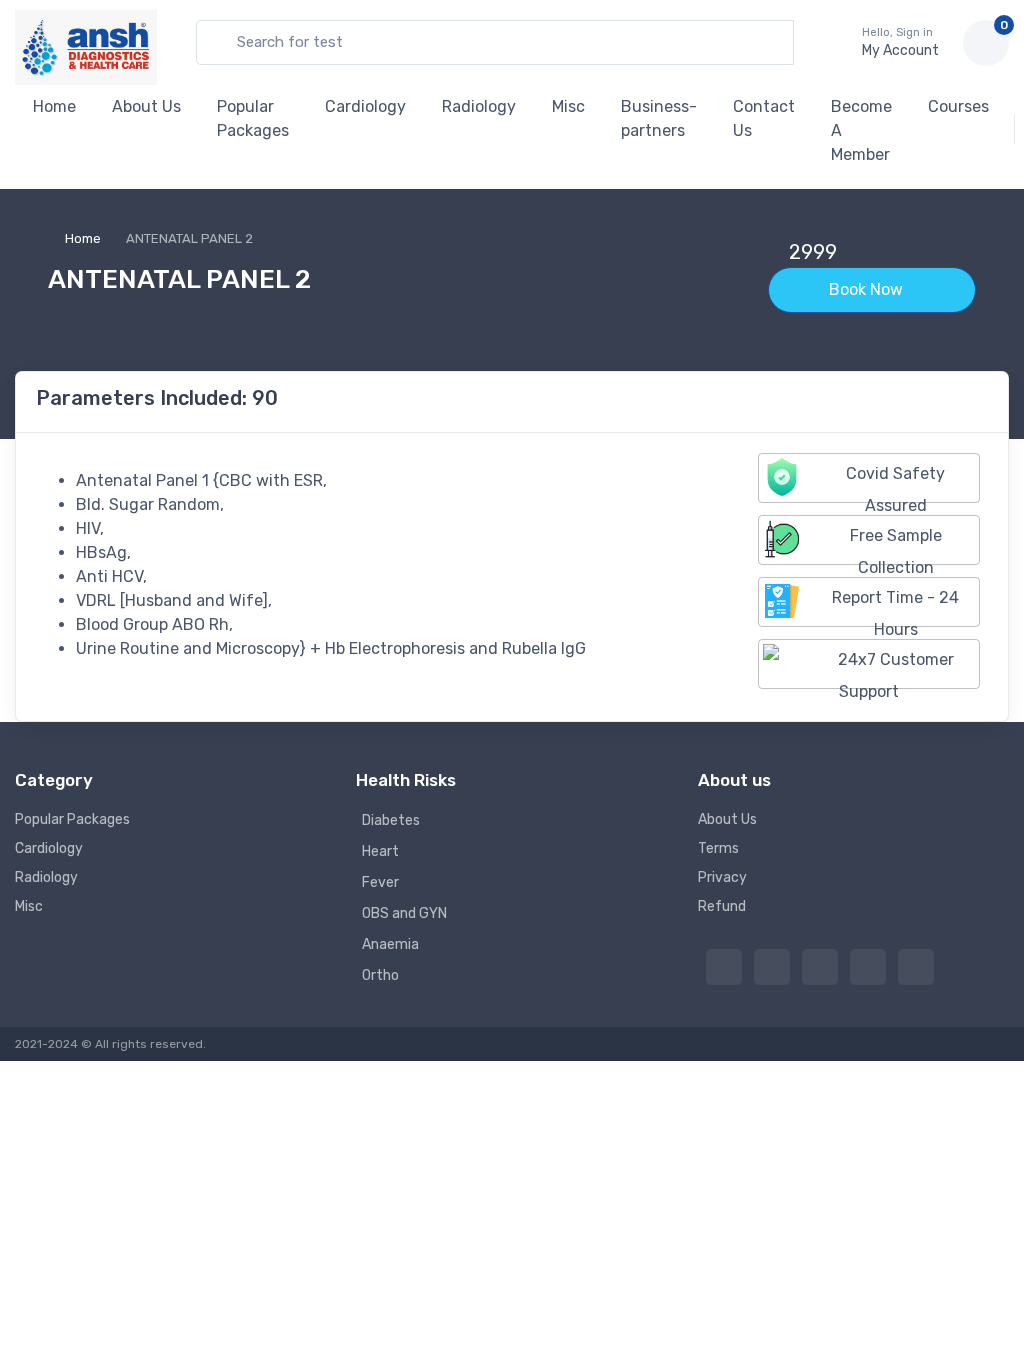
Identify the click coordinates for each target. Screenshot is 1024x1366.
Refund (722, 906)
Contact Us (764, 118)
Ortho (380, 975)
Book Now (868, 289)
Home (54, 106)
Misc (568, 106)
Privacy (722, 877)
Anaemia (390, 944)
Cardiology (365, 106)
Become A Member (861, 130)
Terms (718, 848)
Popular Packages (253, 118)
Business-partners (659, 118)
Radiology (479, 106)
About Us (146, 106)
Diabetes (391, 820)
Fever (380, 882)
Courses (958, 106)
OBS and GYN (404, 913)
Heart (380, 851)
